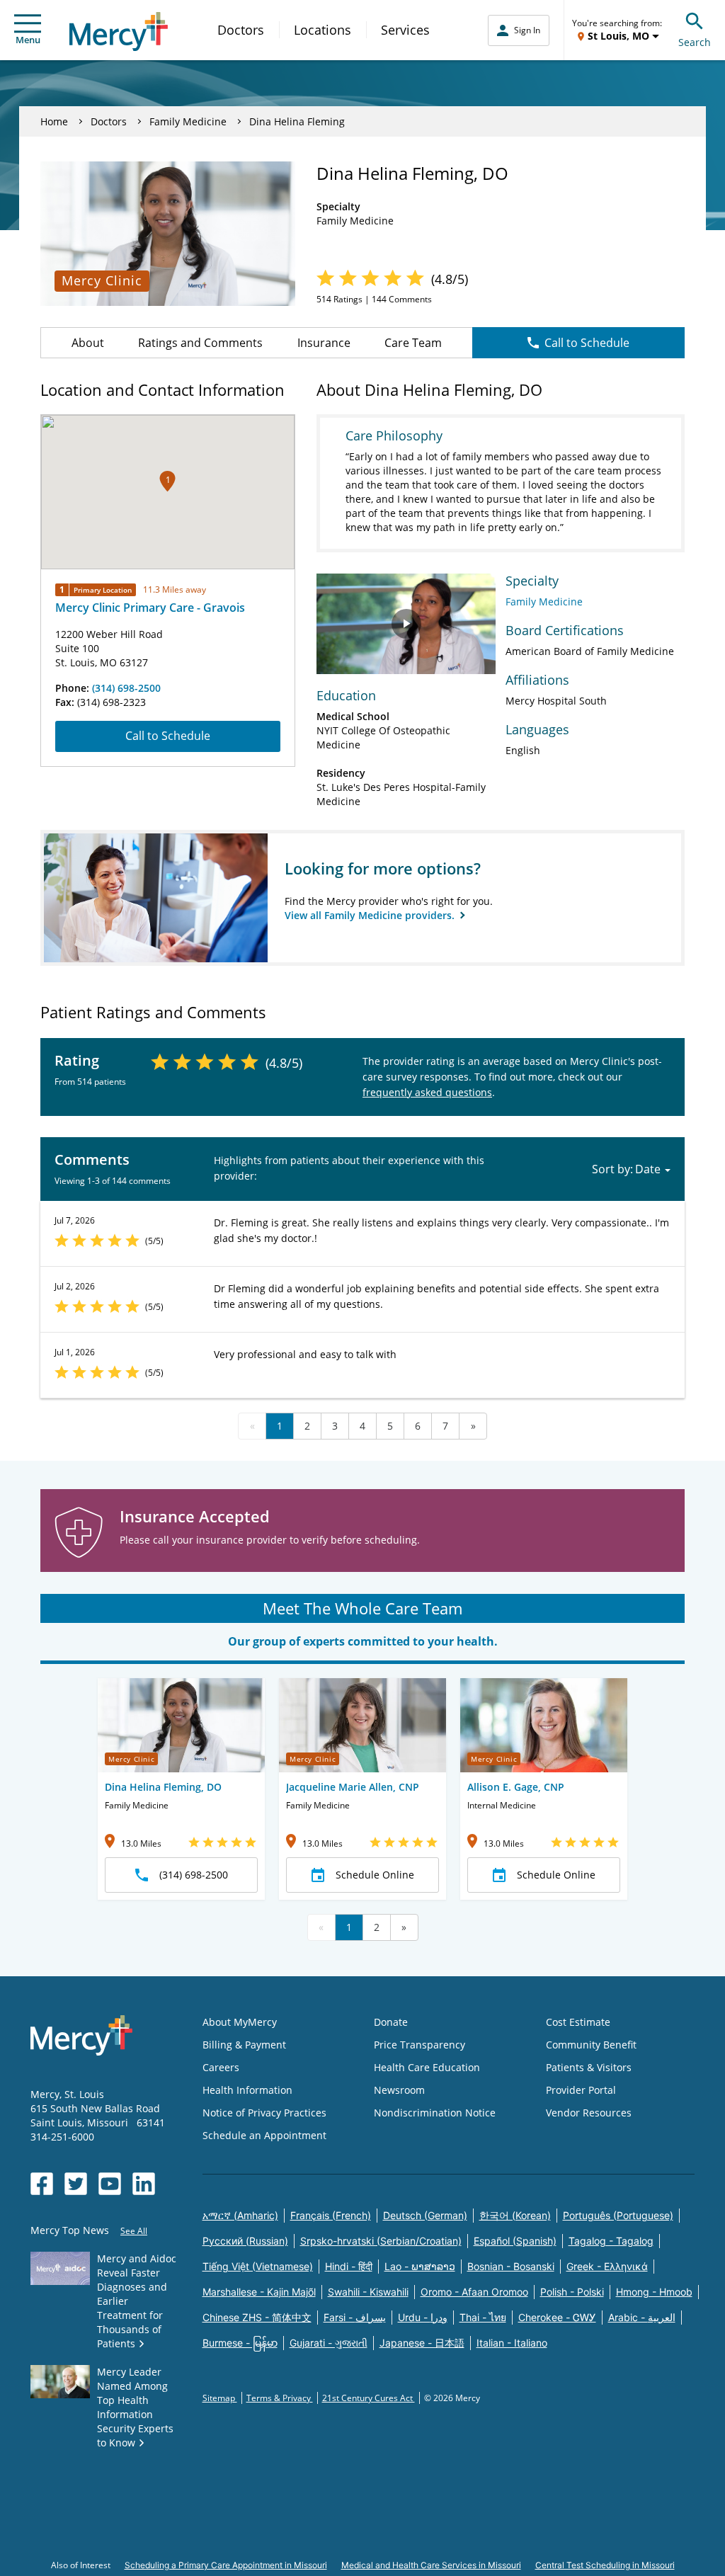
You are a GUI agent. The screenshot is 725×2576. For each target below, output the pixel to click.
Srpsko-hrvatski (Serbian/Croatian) (381, 2241)
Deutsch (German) (425, 2215)
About (88, 343)
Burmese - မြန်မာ (240, 2343)
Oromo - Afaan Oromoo (474, 2292)
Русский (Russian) (245, 2241)
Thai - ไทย (483, 2317)
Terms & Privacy (280, 2398)
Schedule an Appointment (264, 2135)
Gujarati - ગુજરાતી (329, 2343)
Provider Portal (581, 2090)
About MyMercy (240, 2022)
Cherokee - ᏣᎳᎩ (557, 2317)
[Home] (119, 32)
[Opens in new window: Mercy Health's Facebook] (42, 2184)
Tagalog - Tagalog (611, 2241)
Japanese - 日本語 (422, 2343)
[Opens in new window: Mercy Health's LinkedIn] (144, 2184)
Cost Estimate (578, 2022)
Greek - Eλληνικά (607, 2266)
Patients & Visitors (589, 2067)
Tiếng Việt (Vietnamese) (258, 2266)
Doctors (241, 30)
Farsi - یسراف (355, 2317)
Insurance (324, 343)
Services (405, 30)
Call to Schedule (587, 343)
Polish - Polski (572, 2292)
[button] (167, 481)
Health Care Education (427, 2067)
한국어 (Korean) (515, 2215)
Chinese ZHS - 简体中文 (257, 2317)
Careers (221, 2067)
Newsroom (399, 2090)
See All (134, 2231)
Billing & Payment (244, 2045)
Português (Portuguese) (618, 2215)
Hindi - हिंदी (349, 2266)
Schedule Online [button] (375, 1875)
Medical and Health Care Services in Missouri (431, 2565)
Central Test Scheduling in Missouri (605, 2565)
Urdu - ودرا (423, 2317)
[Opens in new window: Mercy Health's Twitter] (76, 2184)
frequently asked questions (427, 1092)
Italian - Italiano (512, 2343)
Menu (28, 40)
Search (695, 42)
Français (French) (331, 2215)
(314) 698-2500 (126, 688)
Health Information (247, 2090)
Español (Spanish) (515, 2241)
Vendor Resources (589, 2113)
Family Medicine (188, 121)
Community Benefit (591, 2045)
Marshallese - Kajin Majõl (259, 2292)
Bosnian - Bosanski (511, 2266)
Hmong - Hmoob (654, 2292)
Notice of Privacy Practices (264, 2113)
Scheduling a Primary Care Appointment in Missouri (226, 2565)
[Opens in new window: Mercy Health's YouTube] (110, 2184)
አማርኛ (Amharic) (240, 2215)
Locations (322, 30)
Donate (391, 2022)
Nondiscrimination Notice (435, 2113)
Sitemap (220, 2398)
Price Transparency (419, 2045)
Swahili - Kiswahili (368, 2292)
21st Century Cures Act (369, 2398)
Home (54, 121)
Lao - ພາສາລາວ (420, 2266)
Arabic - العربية (642, 2317)
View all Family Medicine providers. (371, 915)
